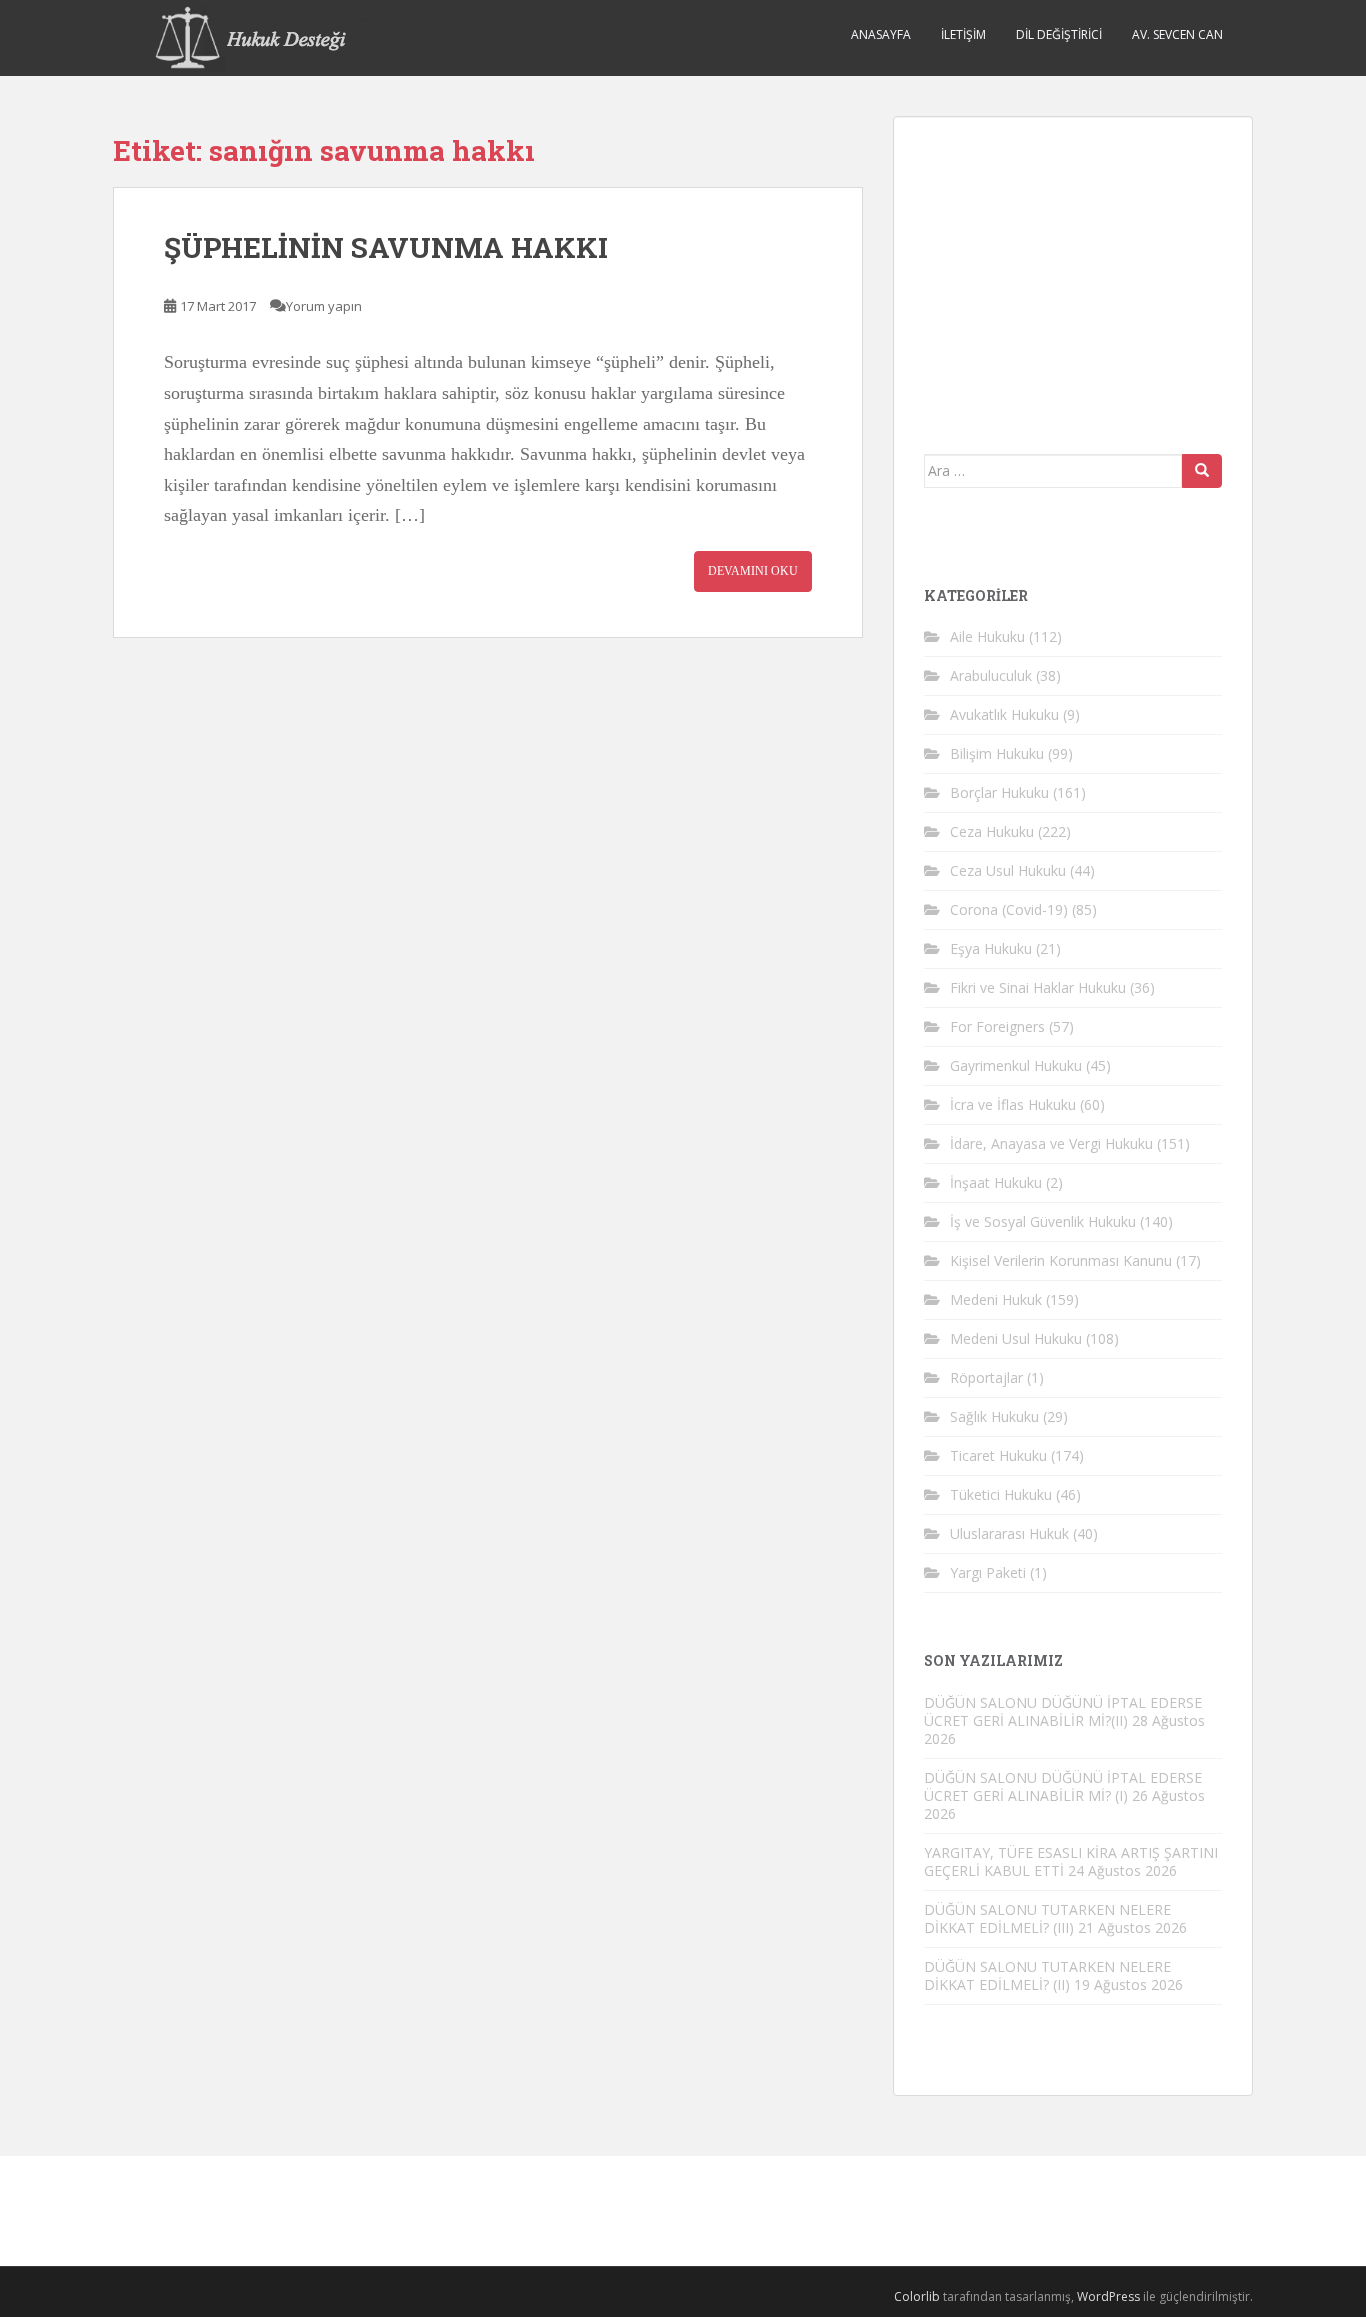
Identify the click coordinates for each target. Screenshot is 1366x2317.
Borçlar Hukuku (999, 792)
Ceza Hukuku (992, 831)
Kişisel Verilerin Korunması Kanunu (1061, 1260)
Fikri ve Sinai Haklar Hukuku (1038, 987)
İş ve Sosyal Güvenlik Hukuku (1043, 1221)
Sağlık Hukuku (994, 1416)
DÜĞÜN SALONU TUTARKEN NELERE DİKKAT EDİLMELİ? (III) (1047, 1918)
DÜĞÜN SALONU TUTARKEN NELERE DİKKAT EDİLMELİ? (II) (1047, 1975)
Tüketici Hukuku (1001, 1494)
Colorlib (917, 2296)
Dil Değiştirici (1059, 34)
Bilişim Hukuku (997, 753)
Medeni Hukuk (996, 1299)
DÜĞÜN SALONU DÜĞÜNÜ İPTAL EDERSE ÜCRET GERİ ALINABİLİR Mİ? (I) (1063, 1786)
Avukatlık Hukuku (1004, 714)
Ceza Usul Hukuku (1008, 870)
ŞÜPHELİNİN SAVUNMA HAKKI (386, 247)
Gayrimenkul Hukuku (1016, 1065)
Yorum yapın (324, 306)
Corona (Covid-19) (1009, 909)
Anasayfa (881, 34)
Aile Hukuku (987, 636)
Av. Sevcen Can (1177, 34)
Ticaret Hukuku (998, 1455)
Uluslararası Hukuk (1009, 1533)
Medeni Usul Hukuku (1016, 1338)
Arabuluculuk (991, 675)
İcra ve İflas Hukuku (1013, 1104)
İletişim (963, 34)
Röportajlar (986, 1377)
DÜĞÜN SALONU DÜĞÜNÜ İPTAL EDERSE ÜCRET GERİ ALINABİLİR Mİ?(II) (1063, 1711)
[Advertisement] (1074, 272)
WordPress (1108, 2296)
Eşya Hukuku (991, 948)
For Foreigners (997, 1026)
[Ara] (1202, 471)
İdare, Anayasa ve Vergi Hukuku (1051, 1143)
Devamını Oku (753, 571)
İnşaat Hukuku (996, 1182)
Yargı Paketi (988, 1572)
